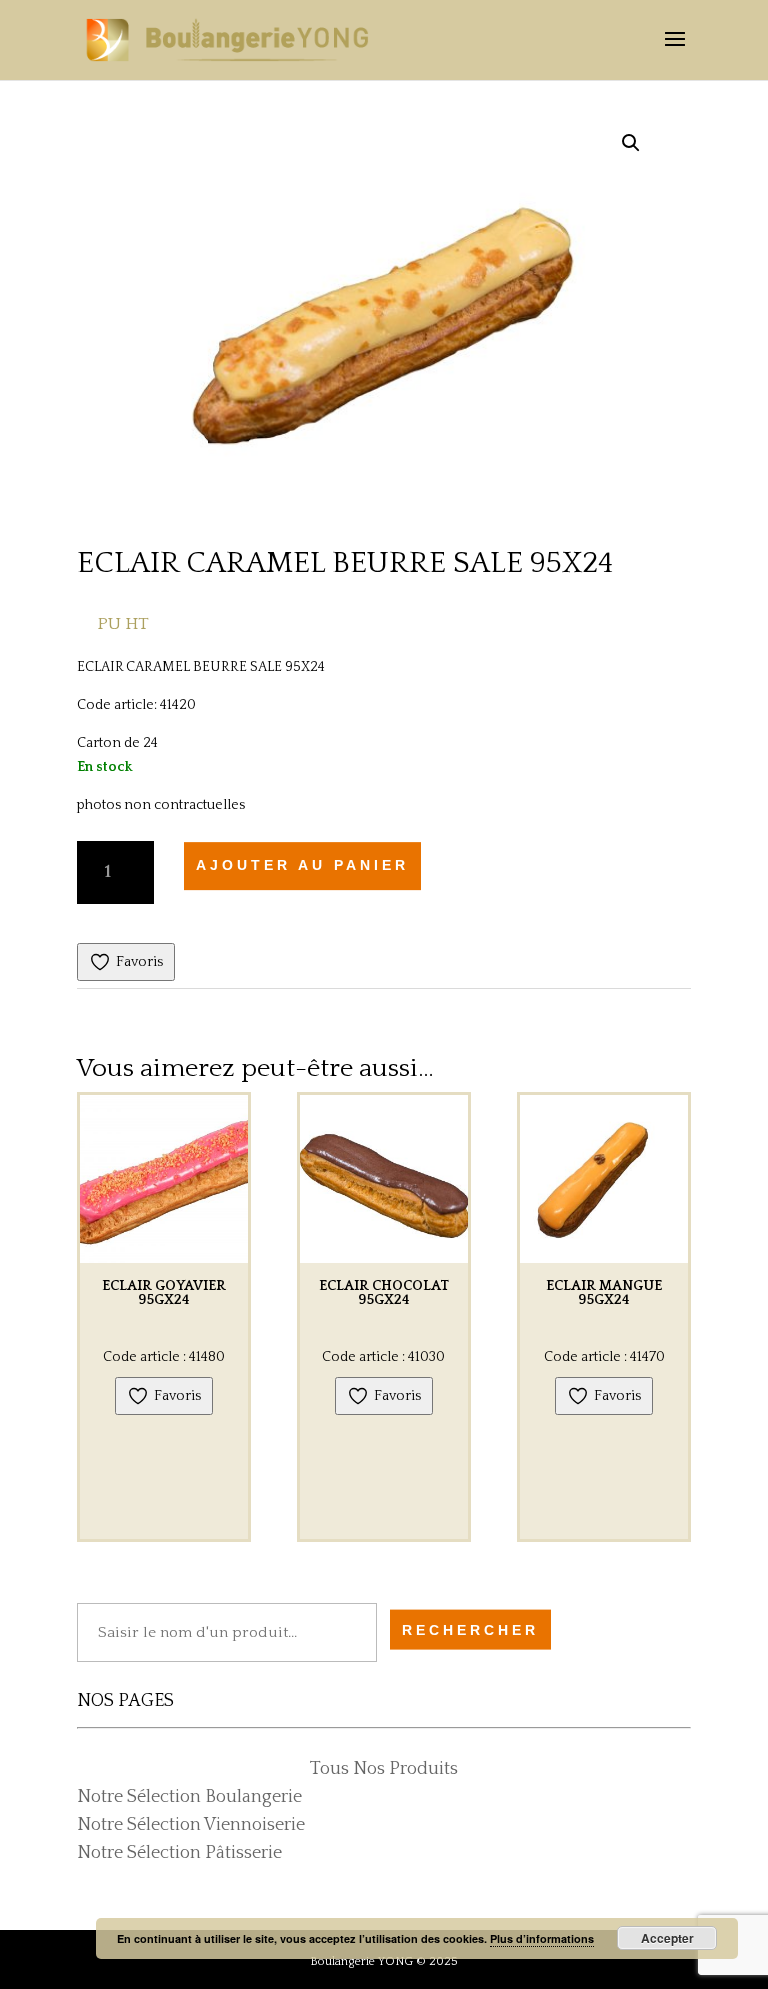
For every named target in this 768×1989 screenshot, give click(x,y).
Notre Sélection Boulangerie (189, 1797)
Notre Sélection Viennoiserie (191, 1825)
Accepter (667, 1938)
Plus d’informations (542, 1938)
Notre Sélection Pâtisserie (179, 1853)
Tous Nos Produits (384, 1769)
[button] (631, 143)
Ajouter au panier (302, 866)
